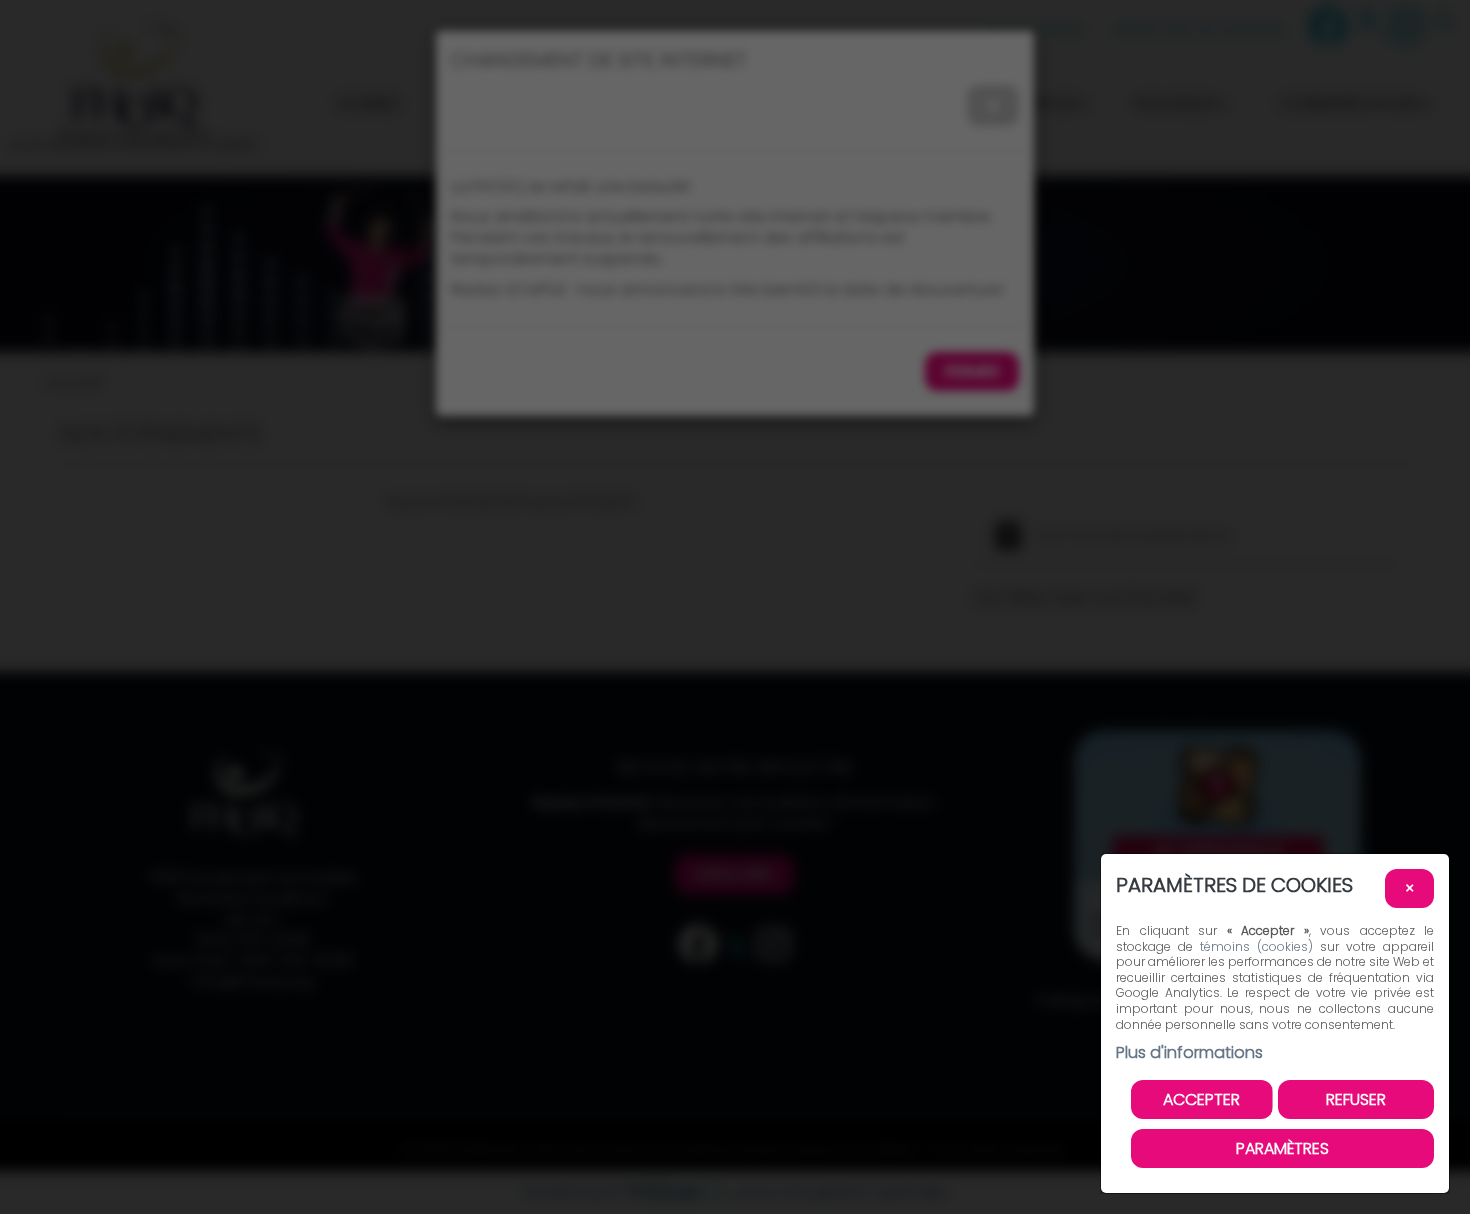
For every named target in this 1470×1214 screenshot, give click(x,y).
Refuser (1356, 1099)
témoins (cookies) (1256, 946)
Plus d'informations (1189, 1052)
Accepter (1201, 1099)
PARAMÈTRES (1282, 1148)
